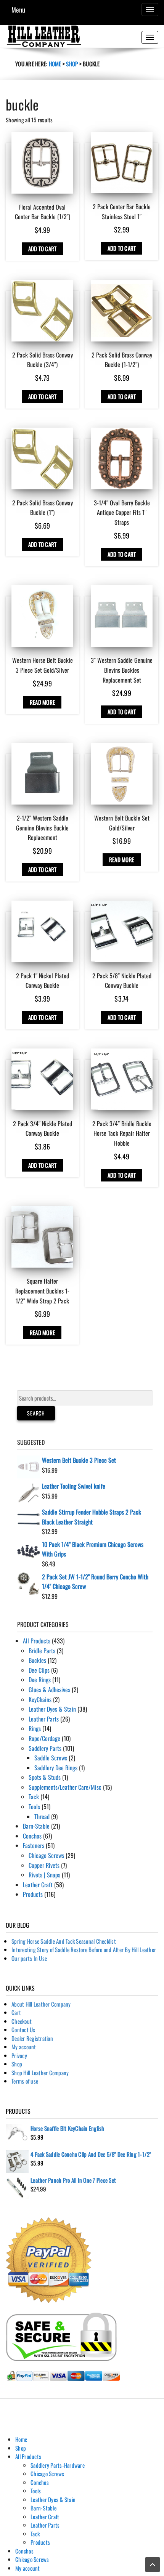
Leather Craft (38, 1885)
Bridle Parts (42, 1651)
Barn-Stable (36, 1826)
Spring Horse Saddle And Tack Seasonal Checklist (64, 1941)
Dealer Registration (32, 2038)
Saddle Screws (51, 1758)
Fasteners (34, 1845)
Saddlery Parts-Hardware (58, 2465)
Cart (16, 2012)
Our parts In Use (29, 1958)
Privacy (19, 2055)
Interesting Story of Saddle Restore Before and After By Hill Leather (84, 1949)
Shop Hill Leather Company (40, 2073)
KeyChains (40, 1699)
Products (33, 1894)
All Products (37, 1641)
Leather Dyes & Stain (52, 1709)
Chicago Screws (46, 1855)
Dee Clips (39, 1670)
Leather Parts (44, 1719)
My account (24, 2047)
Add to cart (43, 248)
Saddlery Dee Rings (56, 1768)
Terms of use (25, 2081)
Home (55, 64)
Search (36, 1413)
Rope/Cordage (44, 1738)
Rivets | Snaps (44, 1875)
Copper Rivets (44, 1865)
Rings (35, 1728)
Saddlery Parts (45, 1748)
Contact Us (23, 2029)
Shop (72, 64)
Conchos (32, 1836)
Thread (42, 1816)
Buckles (37, 1660)
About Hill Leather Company (41, 2004)
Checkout (22, 2021)
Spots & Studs (45, 1777)
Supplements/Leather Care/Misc (65, 1787)
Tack (34, 1797)
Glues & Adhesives (49, 1690)
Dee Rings (40, 1680)
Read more (42, 702)
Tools (34, 1807)
